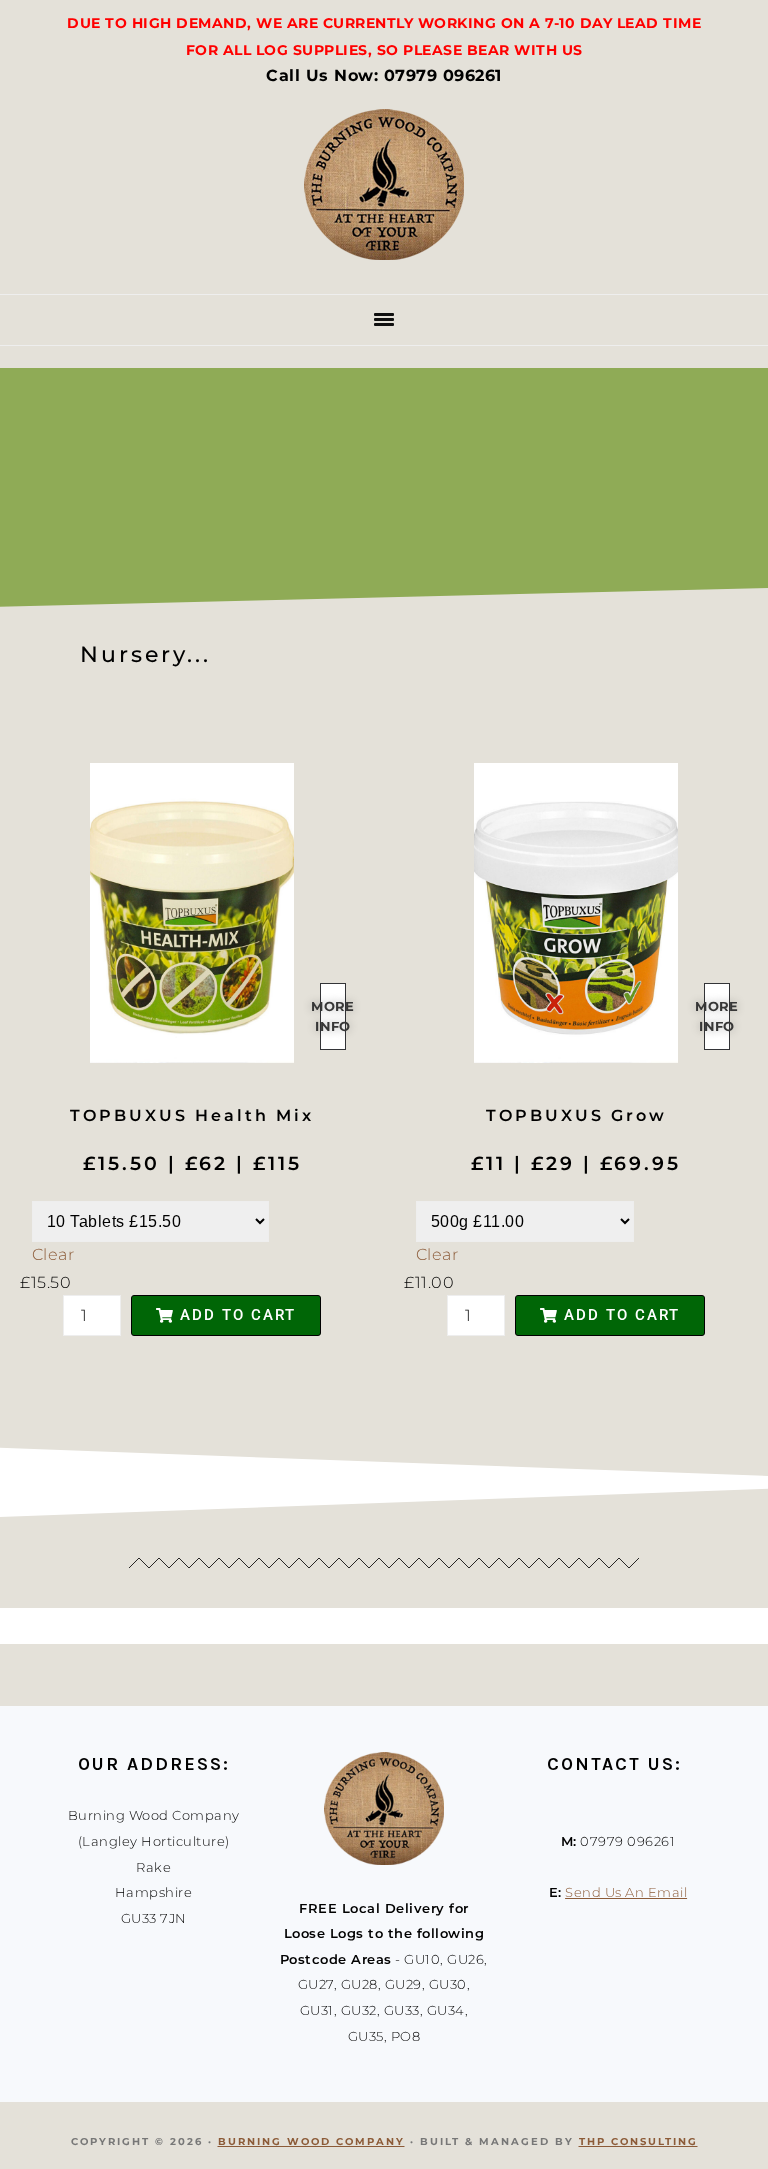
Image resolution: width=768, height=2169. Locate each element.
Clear (53, 1254)
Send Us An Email (626, 1892)
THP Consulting (638, 2141)
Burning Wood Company (311, 2141)
